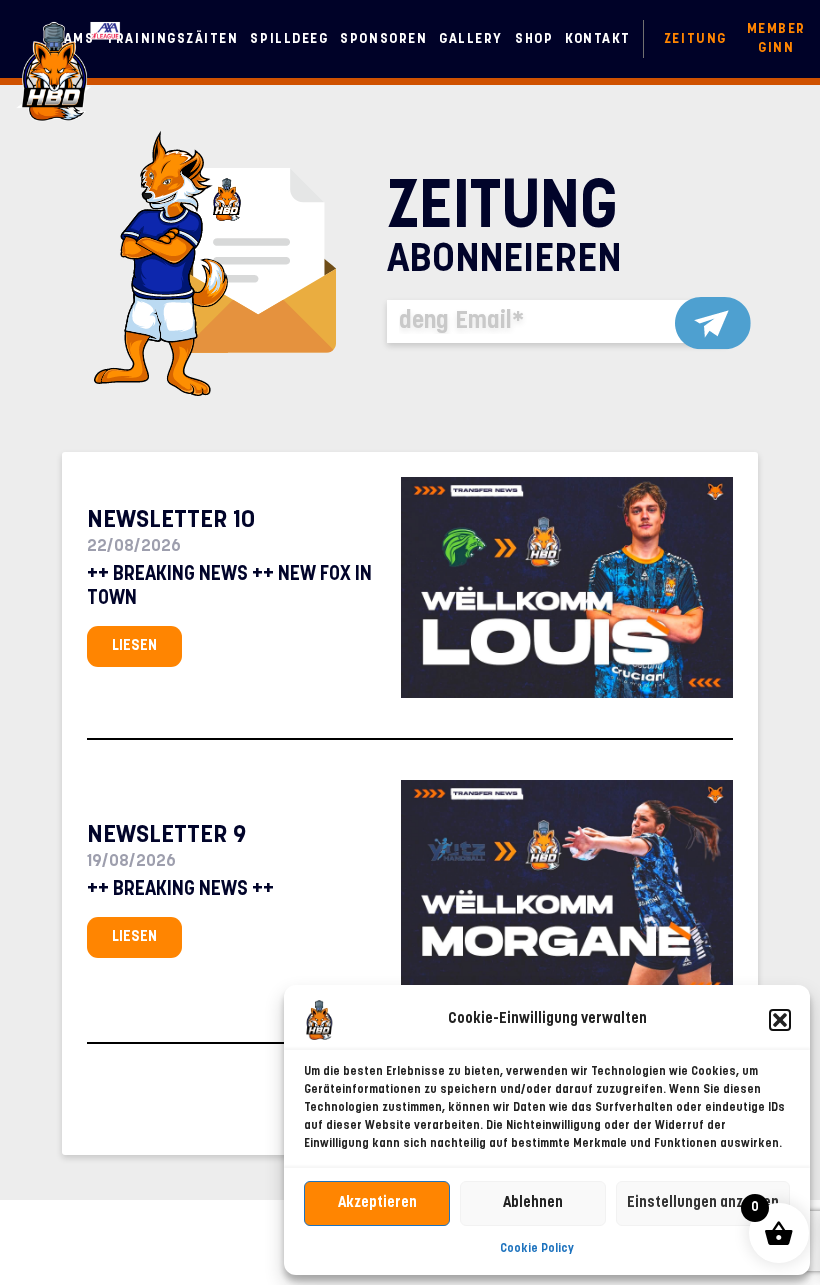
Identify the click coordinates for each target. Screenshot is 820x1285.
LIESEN (134, 646)
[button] (780, 1020)
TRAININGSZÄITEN (172, 39)
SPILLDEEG (289, 39)
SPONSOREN (383, 39)
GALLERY (471, 39)
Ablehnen (533, 1203)
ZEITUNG (695, 39)
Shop (534, 39)
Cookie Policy (537, 1249)
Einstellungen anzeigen (703, 1203)
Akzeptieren (377, 1203)
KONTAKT (598, 39)
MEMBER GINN (776, 39)
